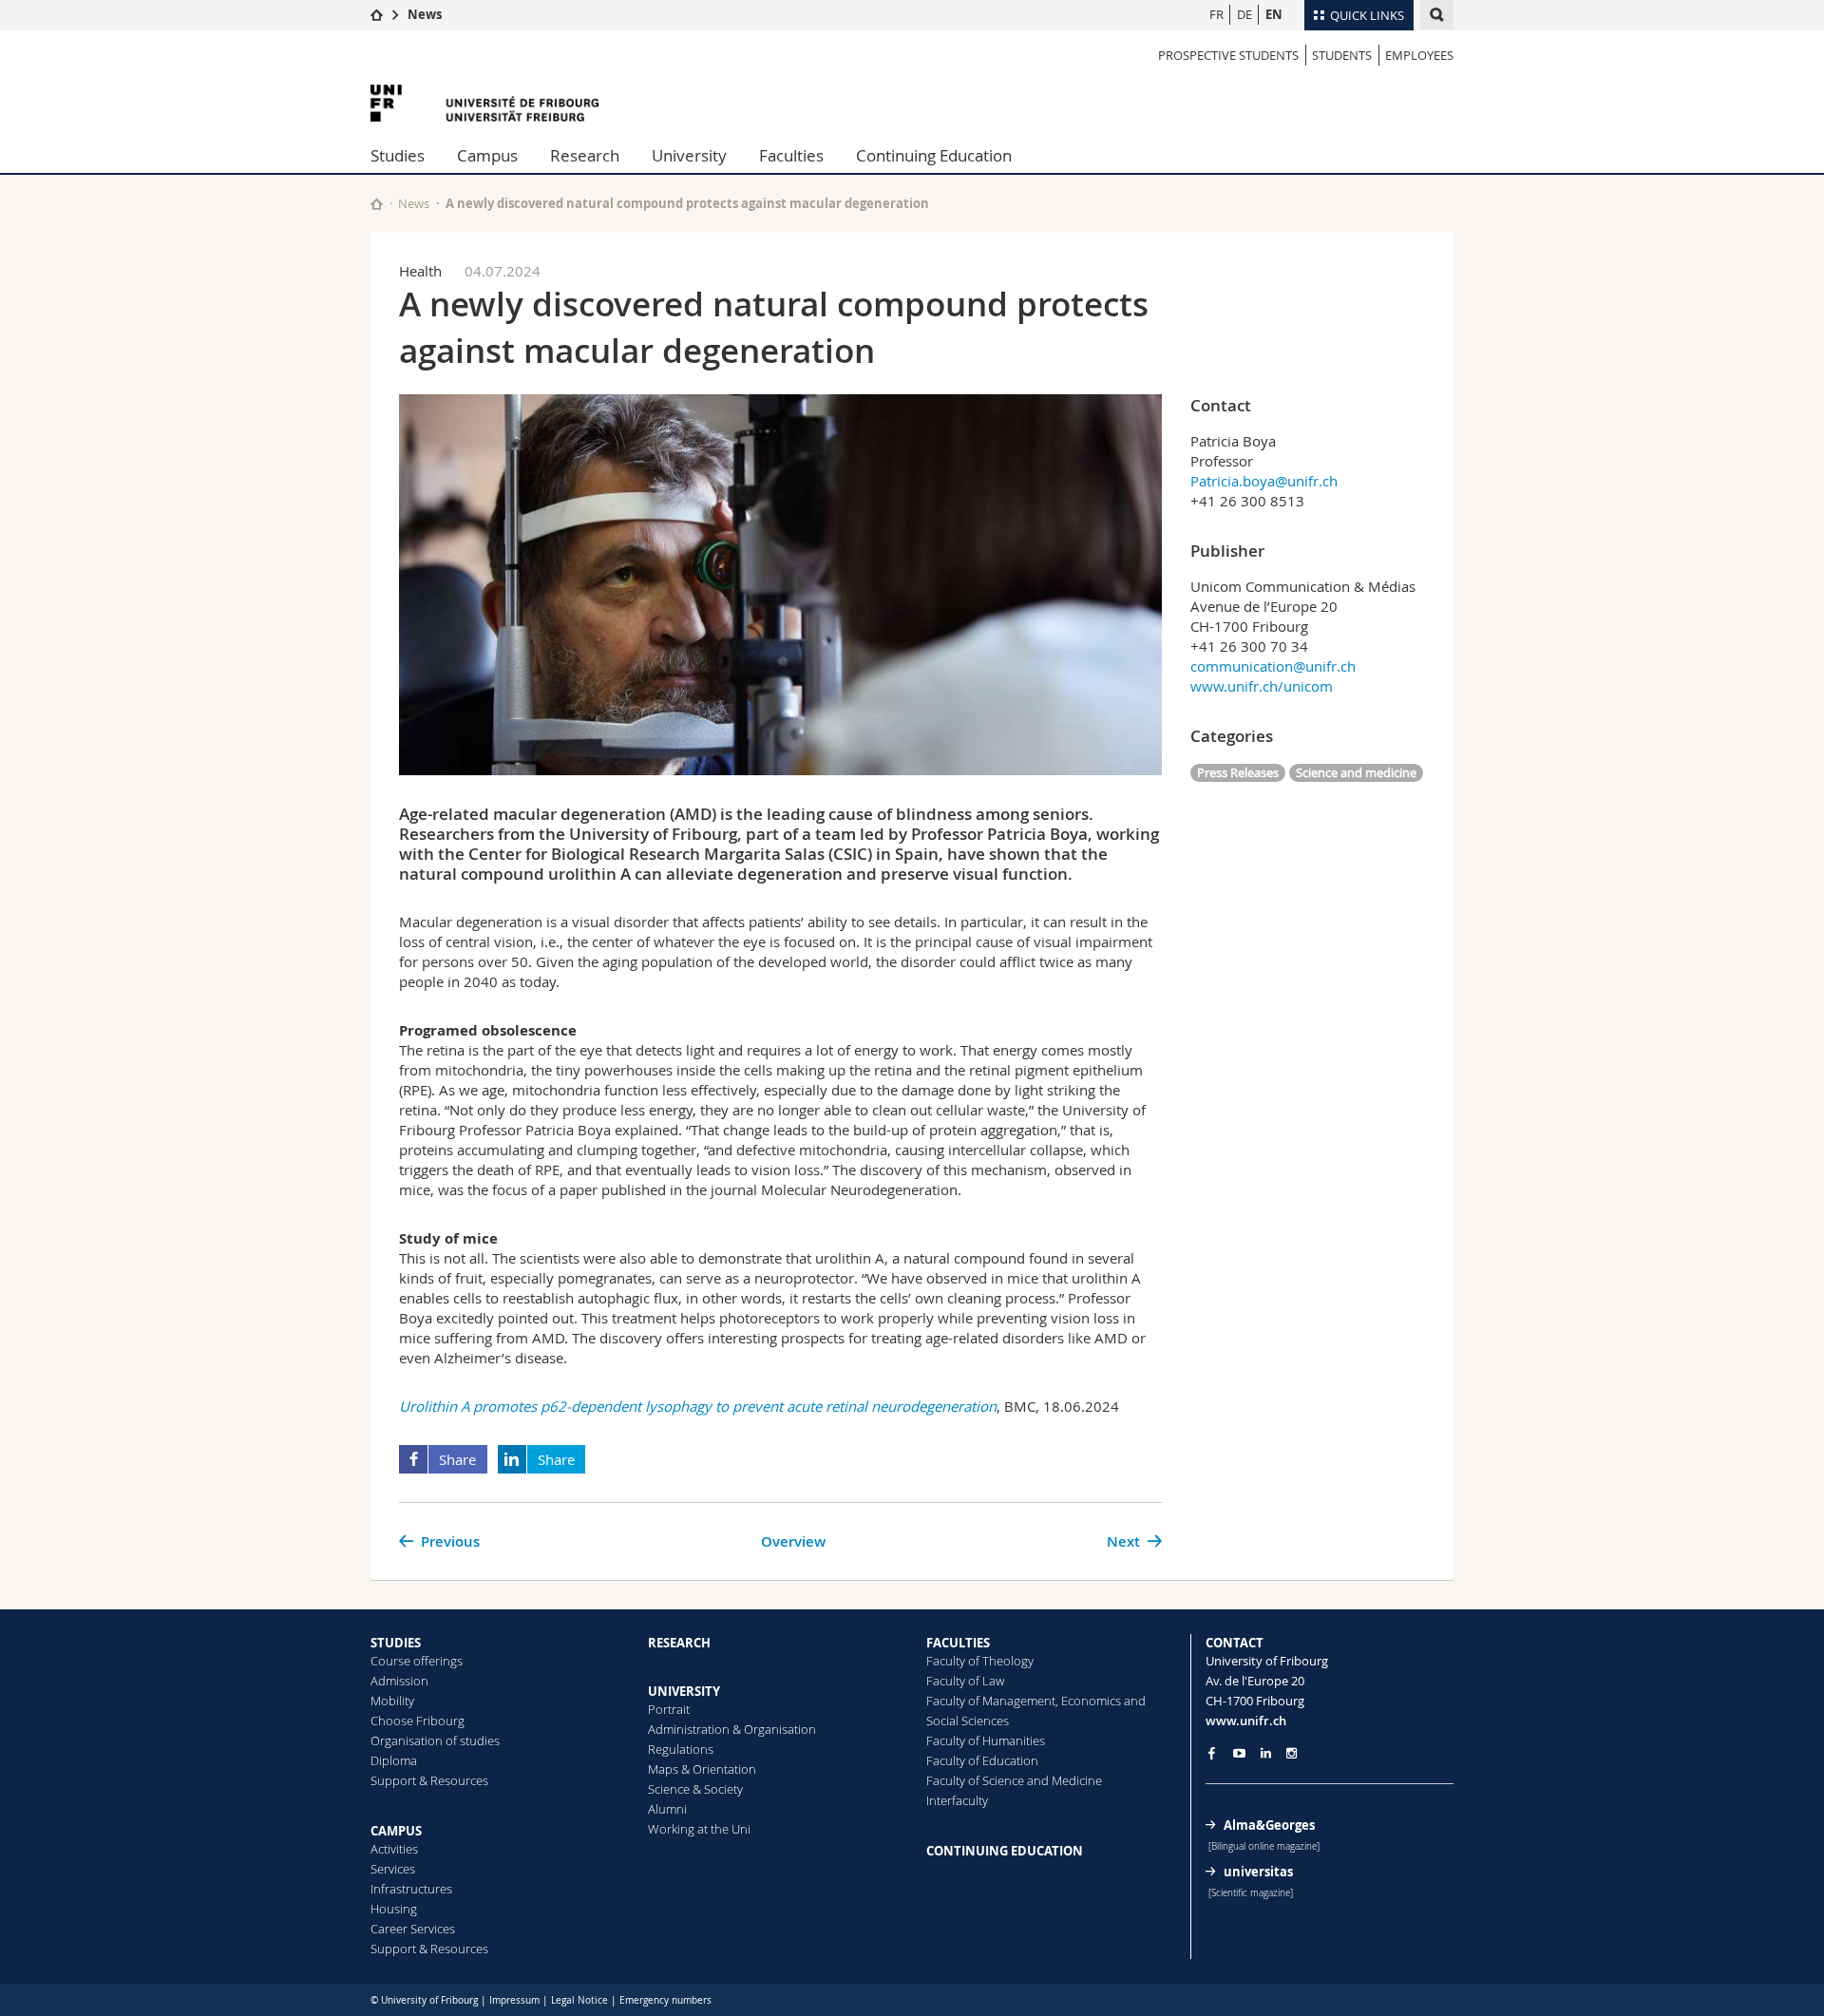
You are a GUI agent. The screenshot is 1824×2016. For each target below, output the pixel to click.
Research (585, 155)
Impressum (514, 2000)
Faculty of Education (982, 1760)
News (425, 14)
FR (1216, 14)
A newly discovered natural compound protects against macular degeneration (687, 203)
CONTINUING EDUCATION (1005, 1851)
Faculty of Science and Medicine (1014, 1780)
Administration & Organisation (732, 1729)
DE (1244, 14)
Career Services (413, 1929)
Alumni (667, 1809)
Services (393, 1869)
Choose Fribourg (418, 1721)
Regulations (681, 1749)
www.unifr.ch (1246, 1721)
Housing (394, 1909)
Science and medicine (1356, 772)
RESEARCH (679, 1643)
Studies (398, 155)
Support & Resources (429, 1780)
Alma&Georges (1269, 1825)
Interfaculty (957, 1800)
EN (1274, 14)
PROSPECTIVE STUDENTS (1228, 55)
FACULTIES (958, 1643)
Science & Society (695, 1789)
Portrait (669, 1709)
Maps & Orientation (702, 1769)
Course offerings (417, 1661)
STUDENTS (1342, 55)
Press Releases (1238, 772)
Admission (399, 1681)
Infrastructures (411, 1889)
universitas (1258, 1872)
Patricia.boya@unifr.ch (1264, 481)
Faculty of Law (965, 1681)
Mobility (392, 1701)
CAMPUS (396, 1831)
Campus (487, 155)
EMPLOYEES (1419, 55)
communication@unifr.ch (1273, 666)
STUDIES (396, 1643)
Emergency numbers (665, 2000)
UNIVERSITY (684, 1691)
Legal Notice (579, 2000)
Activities (394, 1849)
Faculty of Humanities (986, 1740)
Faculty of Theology (980, 1661)
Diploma (394, 1760)
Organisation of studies (435, 1740)
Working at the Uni (699, 1829)
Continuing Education (934, 155)
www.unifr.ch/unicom (1262, 686)
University (689, 155)
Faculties (791, 155)
